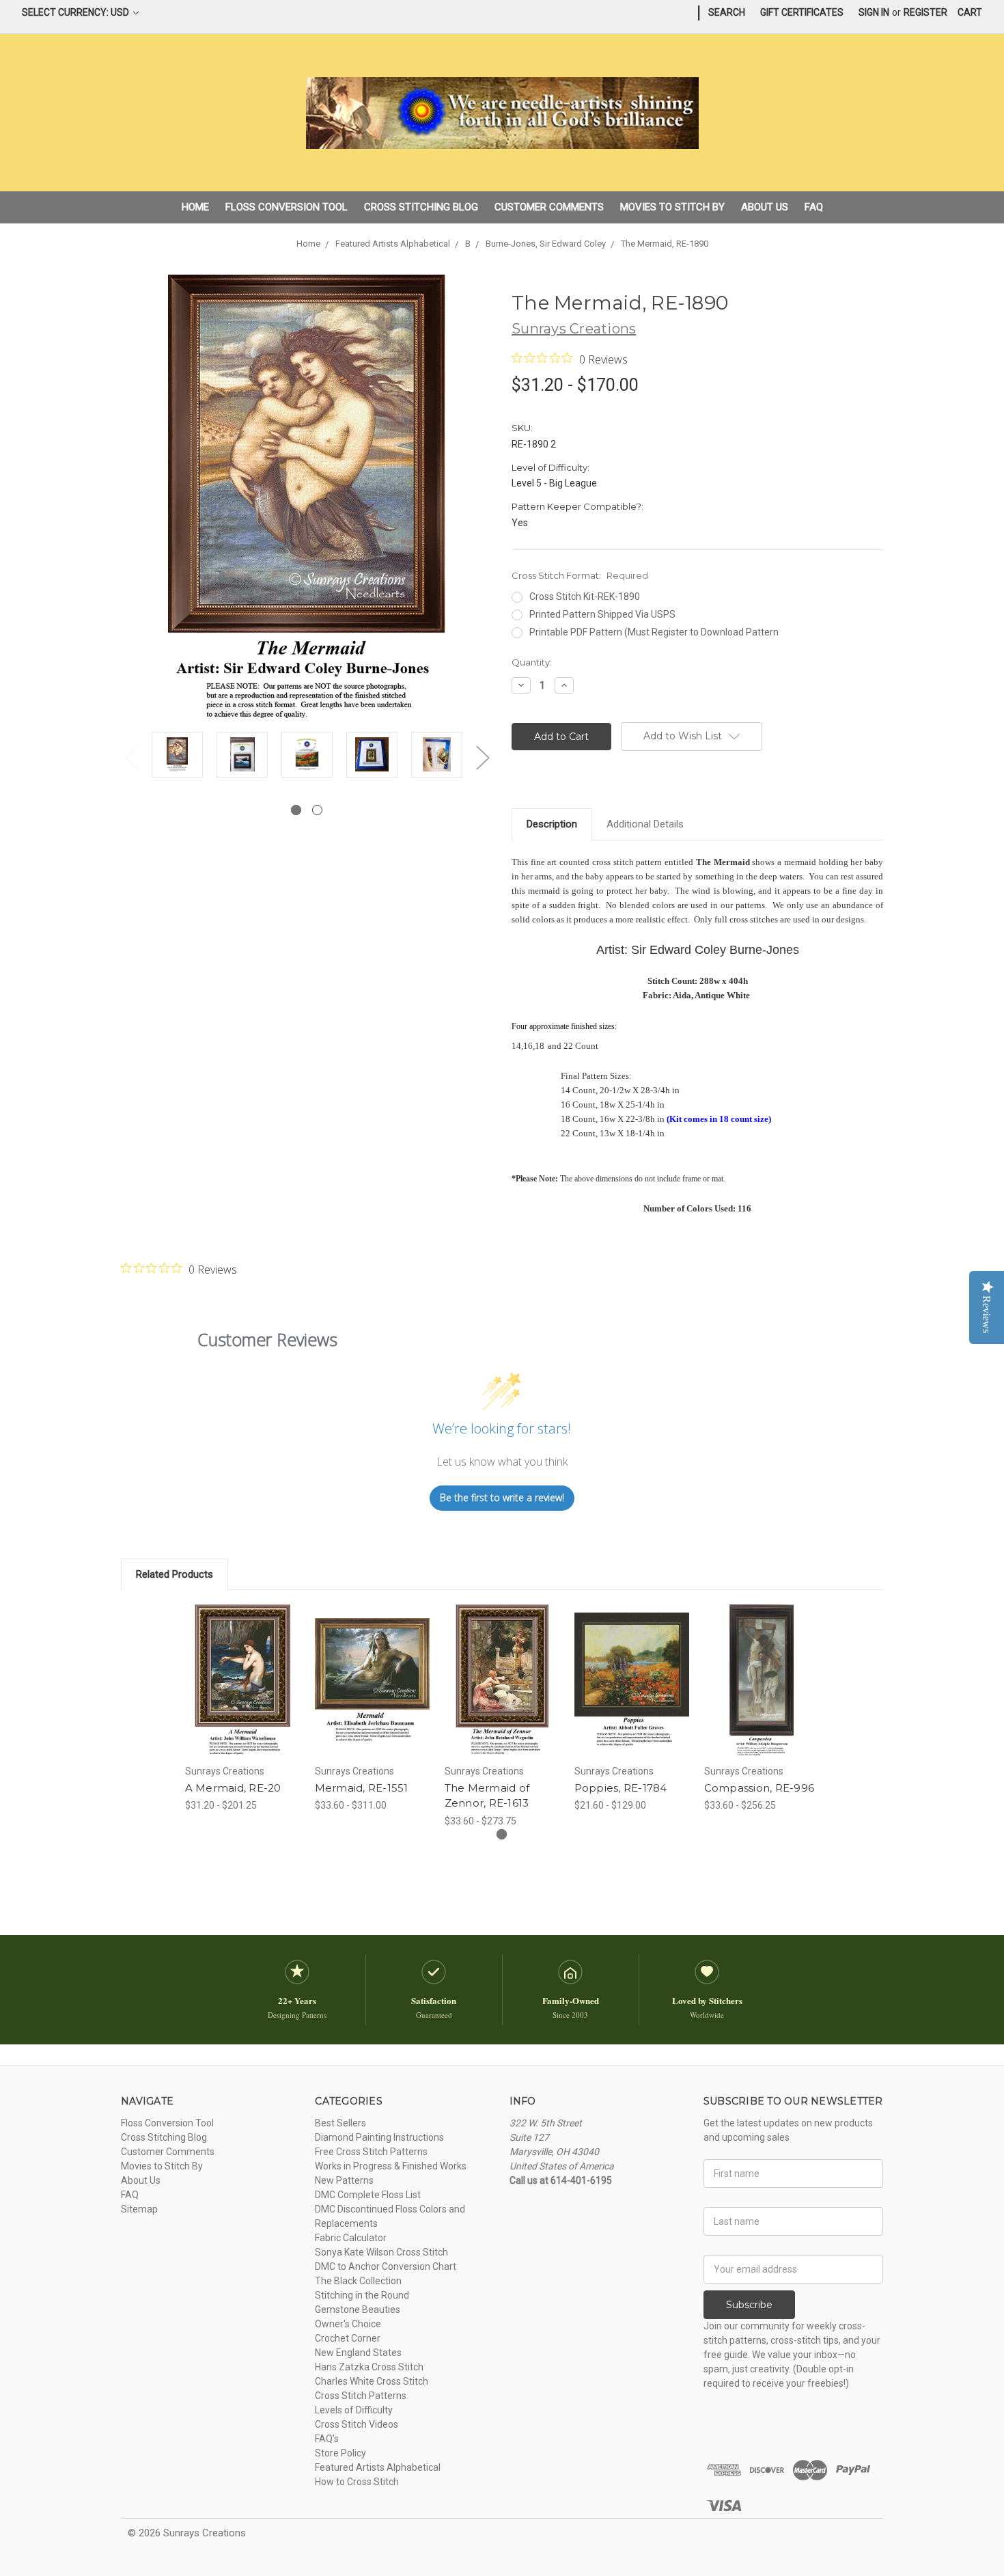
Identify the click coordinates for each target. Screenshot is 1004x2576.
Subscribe (749, 2305)
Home (195, 207)
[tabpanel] (177, 757)
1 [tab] (296, 810)
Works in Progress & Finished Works (391, 2166)
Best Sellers (340, 2123)
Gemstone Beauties (358, 2310)
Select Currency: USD (76, 12)
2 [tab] (317, 810)
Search (727, 12)
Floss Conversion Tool (287, 207)
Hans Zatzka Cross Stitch (369, 2367)
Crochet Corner (348, 2338)
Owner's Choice (348, 2324)
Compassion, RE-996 (759, 1788)
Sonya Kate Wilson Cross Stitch (381, 2252)
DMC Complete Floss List (368, 2195)
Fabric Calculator (351, 2238)
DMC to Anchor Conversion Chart (386, 2266)
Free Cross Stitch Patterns (371, 2152)
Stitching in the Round (362, 2295)
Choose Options (242, 1693)
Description (552, 824)
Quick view (242, 1669)
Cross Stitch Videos (357, 2424)
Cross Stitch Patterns (361, 2396)
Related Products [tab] (175, 1574)
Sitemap (139, 2209)
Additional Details (645, 824)
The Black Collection (358, 2281)
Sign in (874, 12)
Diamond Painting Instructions (379, 2137)
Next (482, 757)
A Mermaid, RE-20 (233, 1788)
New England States (358, 2353)
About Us (765, 207)
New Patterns (344, 2180)
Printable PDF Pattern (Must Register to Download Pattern (654, 632)
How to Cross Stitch (357, 2482)
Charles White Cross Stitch (372, 2381)
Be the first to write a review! (502, 1497)
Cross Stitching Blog (421, 207)
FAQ (814, 207)
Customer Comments (549, 207)
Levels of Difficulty (354, 2410)
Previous (131, 757)
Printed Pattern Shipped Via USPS (602, 614)
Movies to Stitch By (672, 207)
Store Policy (340, 2453)
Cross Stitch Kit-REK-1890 (585, 597)
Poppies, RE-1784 (621, 1788)
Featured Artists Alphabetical (378, 2467)
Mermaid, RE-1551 (362, 1788)
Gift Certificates (802, 12)
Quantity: (532, 662)
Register (925, 12)
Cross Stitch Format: (580, 575)
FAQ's (327, 2439)
